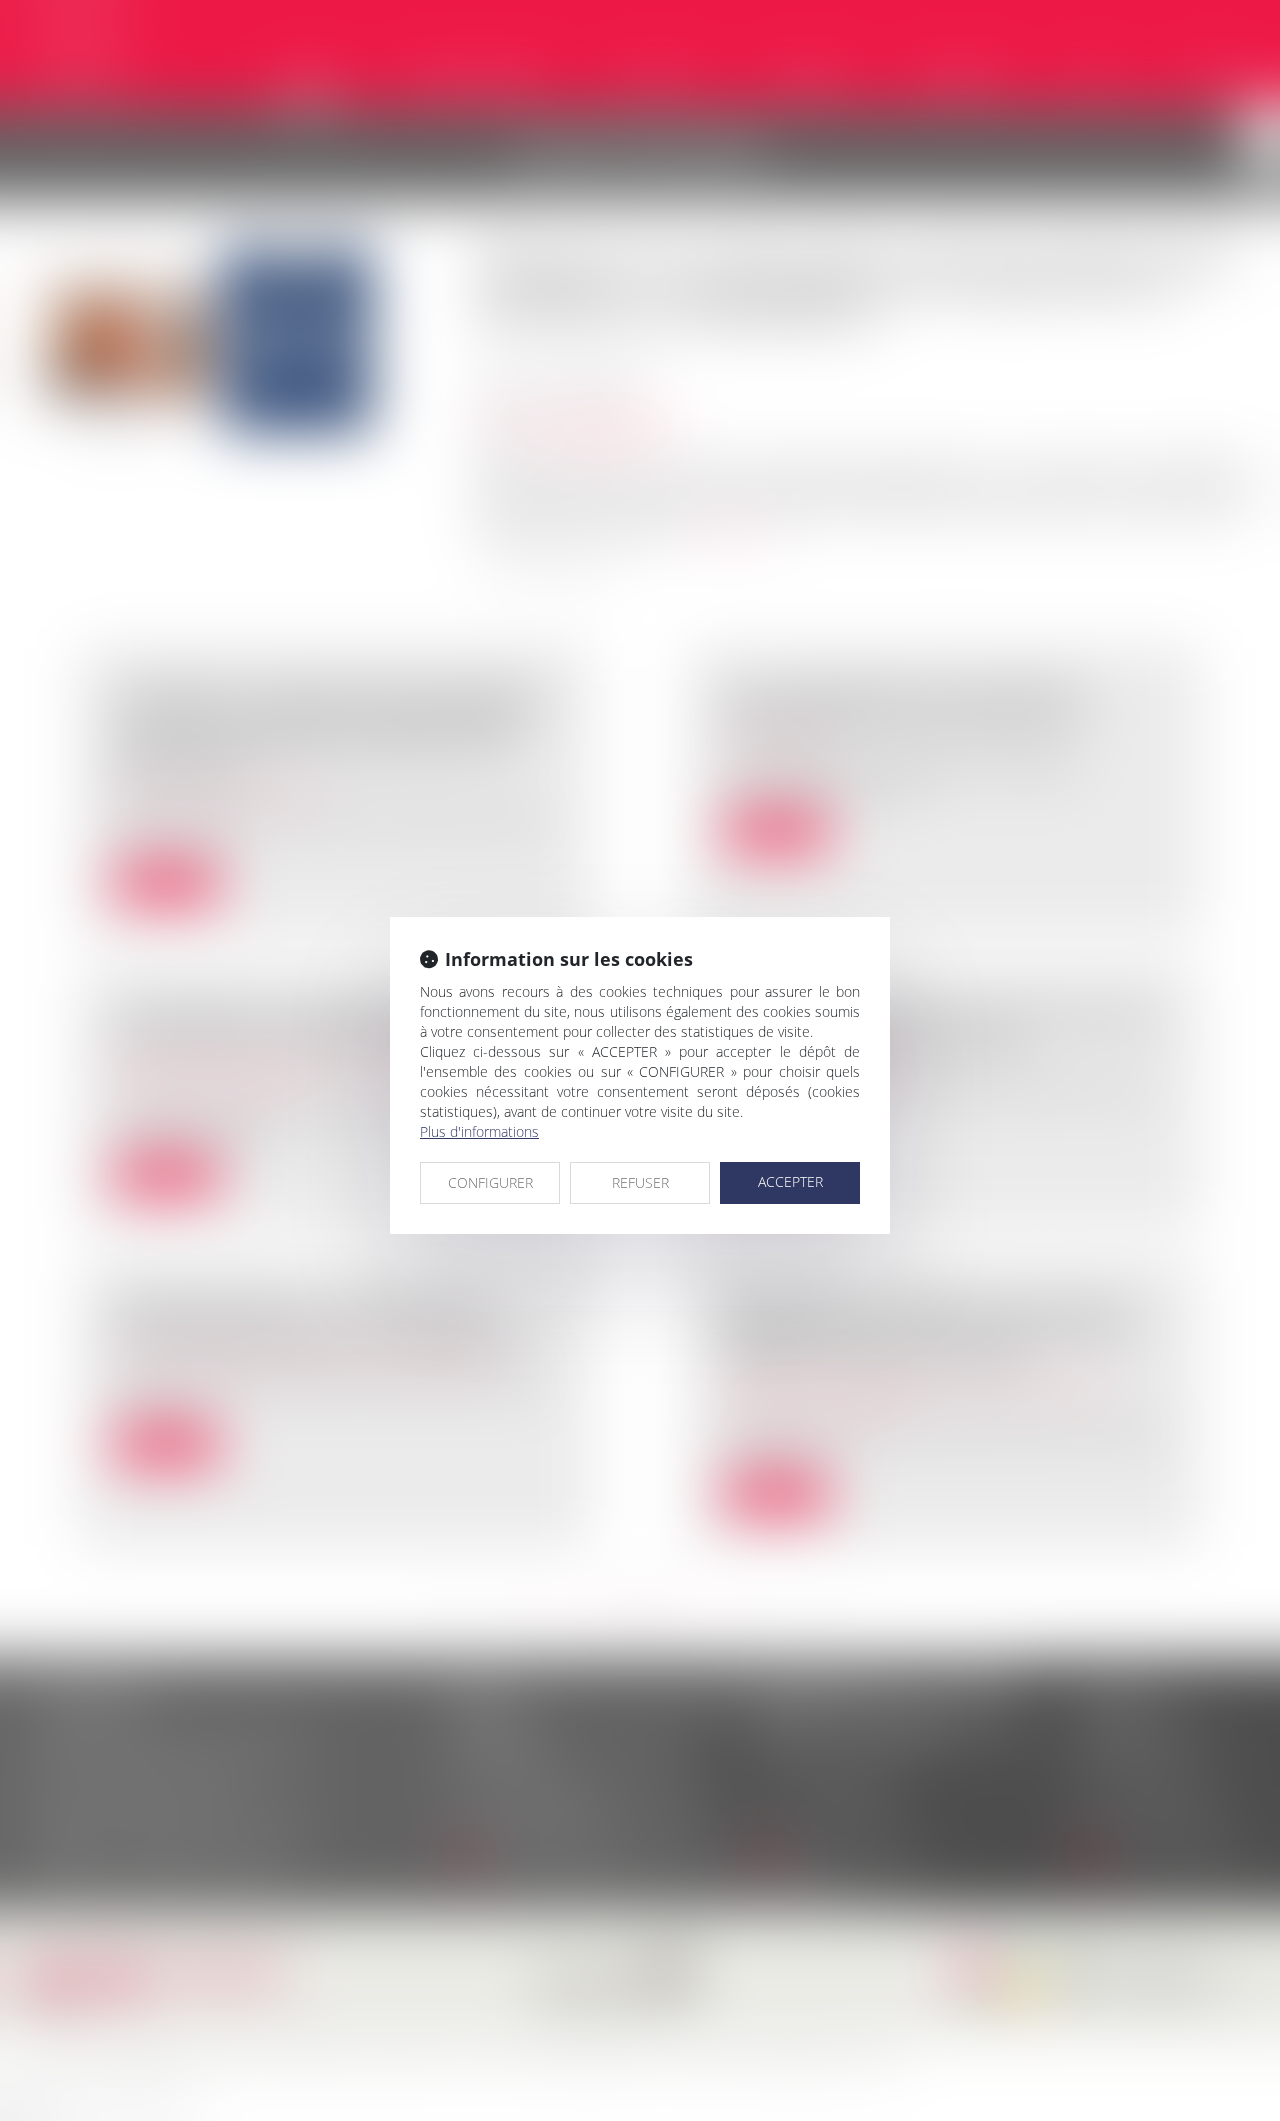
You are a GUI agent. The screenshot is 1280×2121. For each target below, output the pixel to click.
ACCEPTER (790, 1181)
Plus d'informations (479, 1131)
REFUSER (640, 1182)
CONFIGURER (490, 1182)
